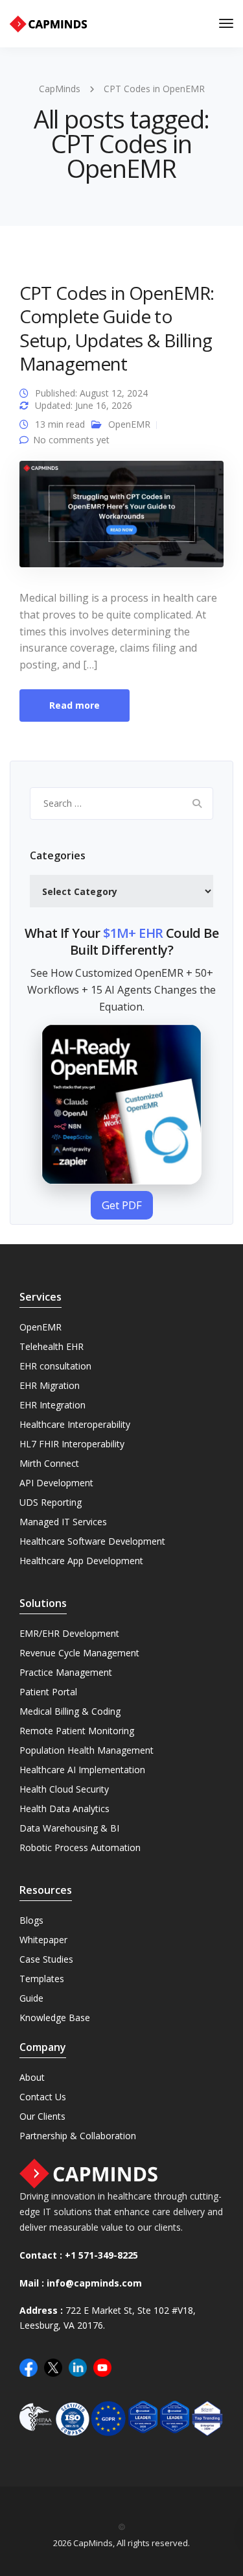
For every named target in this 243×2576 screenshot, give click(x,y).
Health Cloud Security (64, 1789)
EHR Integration (52, 1405)
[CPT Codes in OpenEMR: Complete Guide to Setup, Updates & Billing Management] (121, 520)
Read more (75, 705)
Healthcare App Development (81, 1561)
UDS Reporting (51, 1502)
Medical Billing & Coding (70, 1711)
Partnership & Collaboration (78, 2136)
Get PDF (122, 1205)
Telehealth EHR (52, 1346)
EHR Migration (50, 1385)
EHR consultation (55, 1366)
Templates (42, 1979)
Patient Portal (48, 1692)
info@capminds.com (94, 2283)
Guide (31, 1998)
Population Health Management (87, 1750)
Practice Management (66, 1672)
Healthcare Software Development (92, 1541)
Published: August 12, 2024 (91, 393)
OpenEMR (129, 424)
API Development (56, 1483)
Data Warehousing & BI (69, 1828)
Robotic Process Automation (80, 1847)
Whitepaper (43, 1940)
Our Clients (42, 2116)
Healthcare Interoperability (75, 1424)
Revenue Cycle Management (79, 1653)
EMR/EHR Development (69, 1633)
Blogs (31, 1920)
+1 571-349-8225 (101, 2255)
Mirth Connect (49, 1463)
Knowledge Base (55, 2018)
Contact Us (43, 2097)
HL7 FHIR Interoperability (72, 1444)
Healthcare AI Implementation (82, 1770)
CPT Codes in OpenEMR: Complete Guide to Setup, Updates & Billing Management (117, 328)
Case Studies (46, 1959)
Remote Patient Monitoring (77, 1731)
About (32, 2077)
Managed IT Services (63, 1522)
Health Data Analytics (64, 1809)
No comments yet (71, 440)
